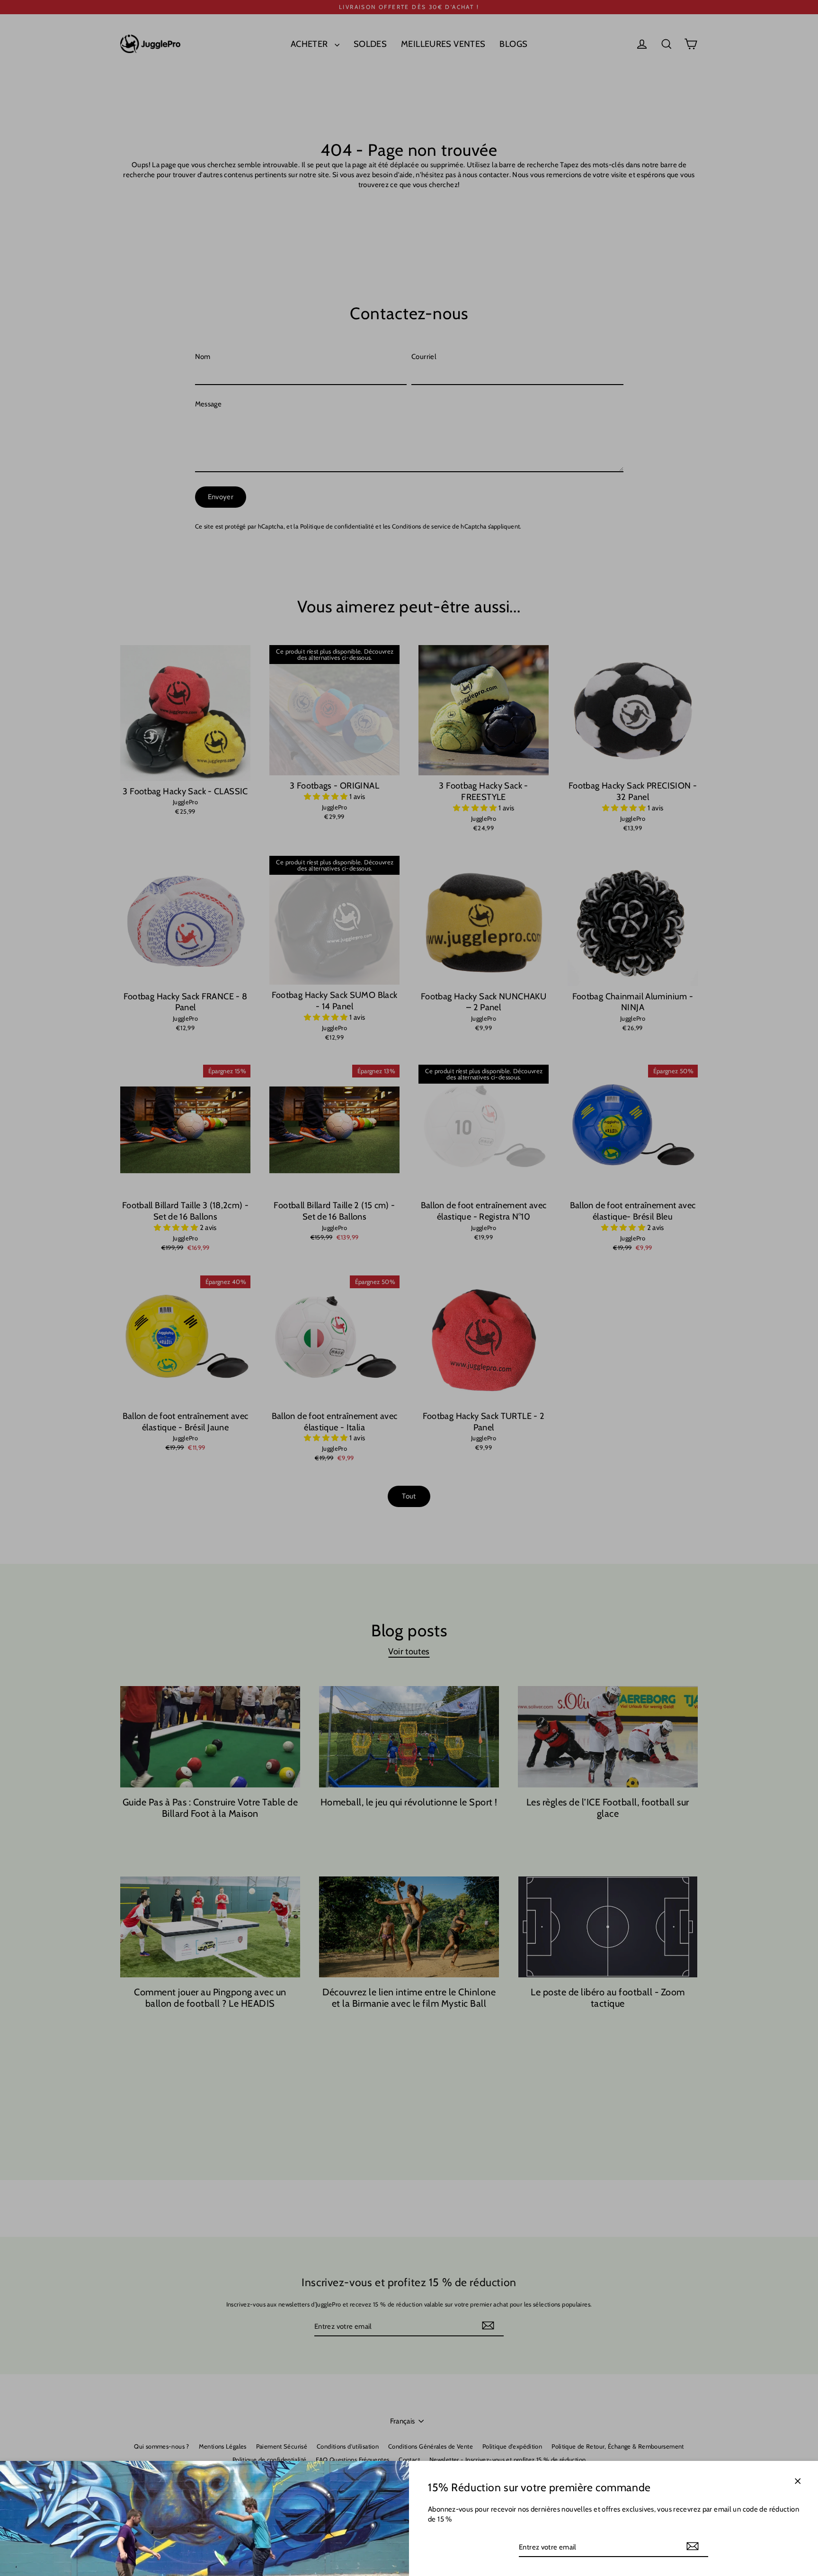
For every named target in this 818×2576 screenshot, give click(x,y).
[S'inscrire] (693, 2547)
